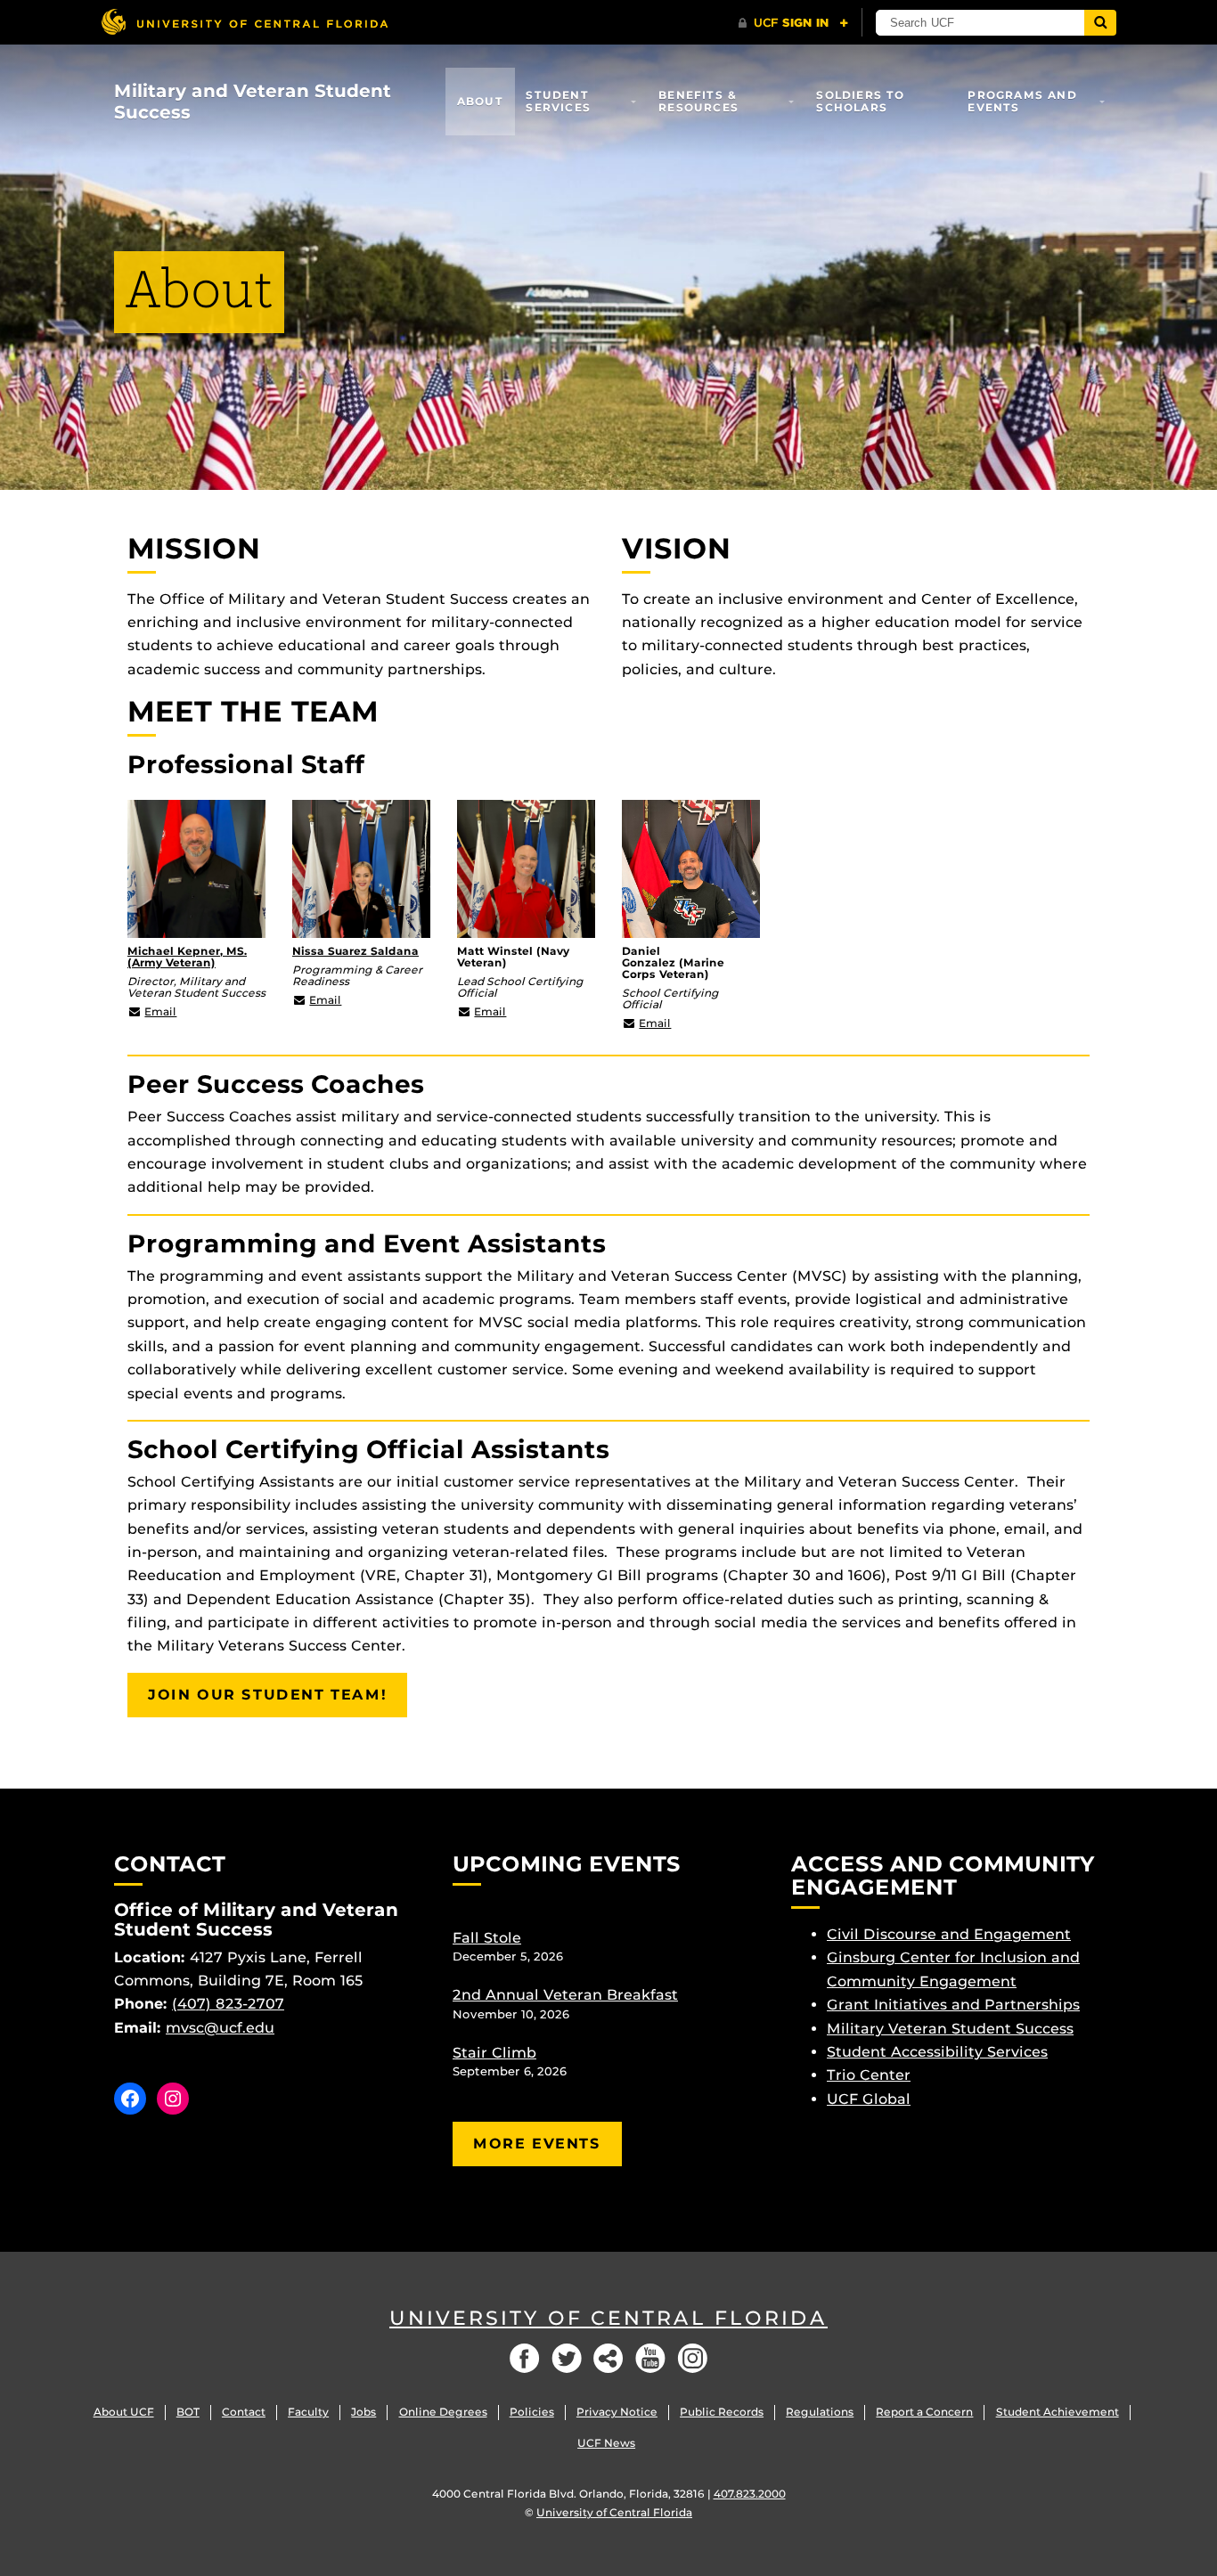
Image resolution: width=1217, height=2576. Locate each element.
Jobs (363, 2412)
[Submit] (1100, 23)
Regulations (820, 2412)
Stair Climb (494, 2053)
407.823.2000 (750, 2494)
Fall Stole (487, 1938)
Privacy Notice (617, 2412)
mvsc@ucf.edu (220, 2028)
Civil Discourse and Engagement (949, 1934)
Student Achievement (1058, 2412)
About (480, 101)
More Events (537, 2144)
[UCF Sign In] (793, 23)
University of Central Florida (608, 2318)
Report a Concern (924, 2412)
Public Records (722, 2412)
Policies (532, 2412)
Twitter (567, 2358)
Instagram (692, 2358)
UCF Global (869, 2099)
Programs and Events (1022, 101)
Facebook (525, 2358)
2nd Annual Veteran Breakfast (565, 1995)
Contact (244, 2412)
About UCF (124, 2412)
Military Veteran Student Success (950, 2029)
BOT (188, 2412)
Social (608, 2358)
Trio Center (869, 2075)
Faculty (308, 2412)
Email (160, 1011)
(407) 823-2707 (228, 2004)
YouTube (650, 2358)
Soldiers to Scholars (860, 101)
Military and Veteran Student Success (253, 102)
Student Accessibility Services (937, 2052)
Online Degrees (443, 2412)
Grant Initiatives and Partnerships (953, 2005)
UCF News (606, 2443)
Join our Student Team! (267, 1695)
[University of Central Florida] (244, 22)
